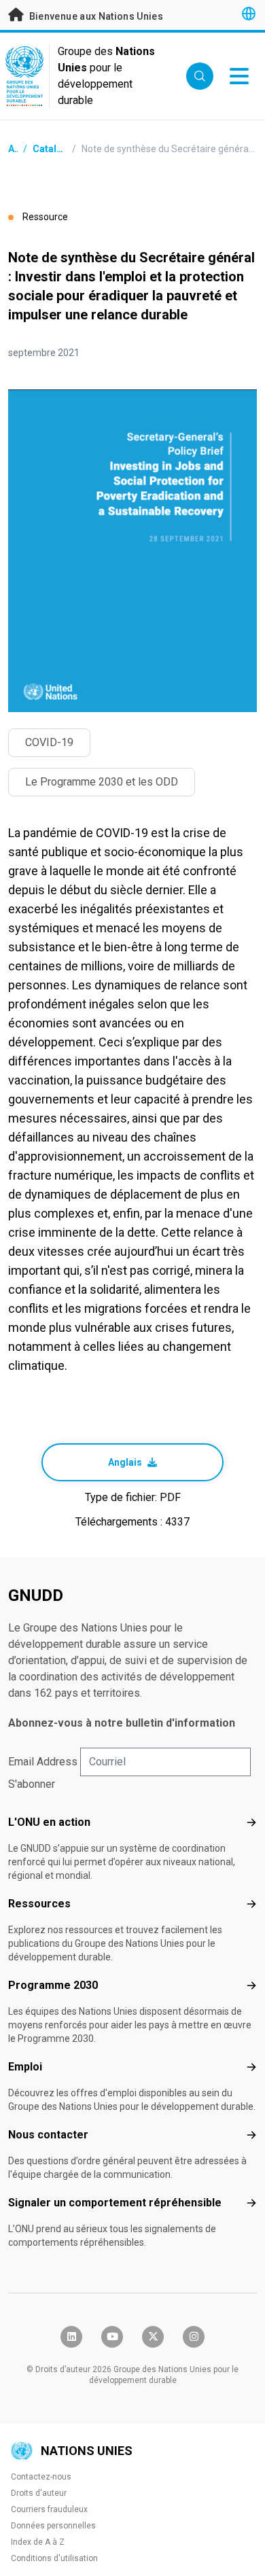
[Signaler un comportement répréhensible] (251, 2203)
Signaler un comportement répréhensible (115, 2203)
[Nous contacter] (251, 2135)
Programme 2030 (53, 1985)
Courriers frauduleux (49, 2509)
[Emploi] (251, 2067)
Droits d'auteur (39, 2493)
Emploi (25, 2067)
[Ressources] (251, 1904)
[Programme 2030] (251, 1986)
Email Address (43, 1762)
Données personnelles (53, 2526)
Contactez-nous (41, 2477)
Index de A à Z (38, 2542)
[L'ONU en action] (251, 1822)
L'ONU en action (49, 1822)
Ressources (39, 1904)
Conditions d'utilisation (54, 2558)
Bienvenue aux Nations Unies (95, 16)
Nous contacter (48, 2135)
